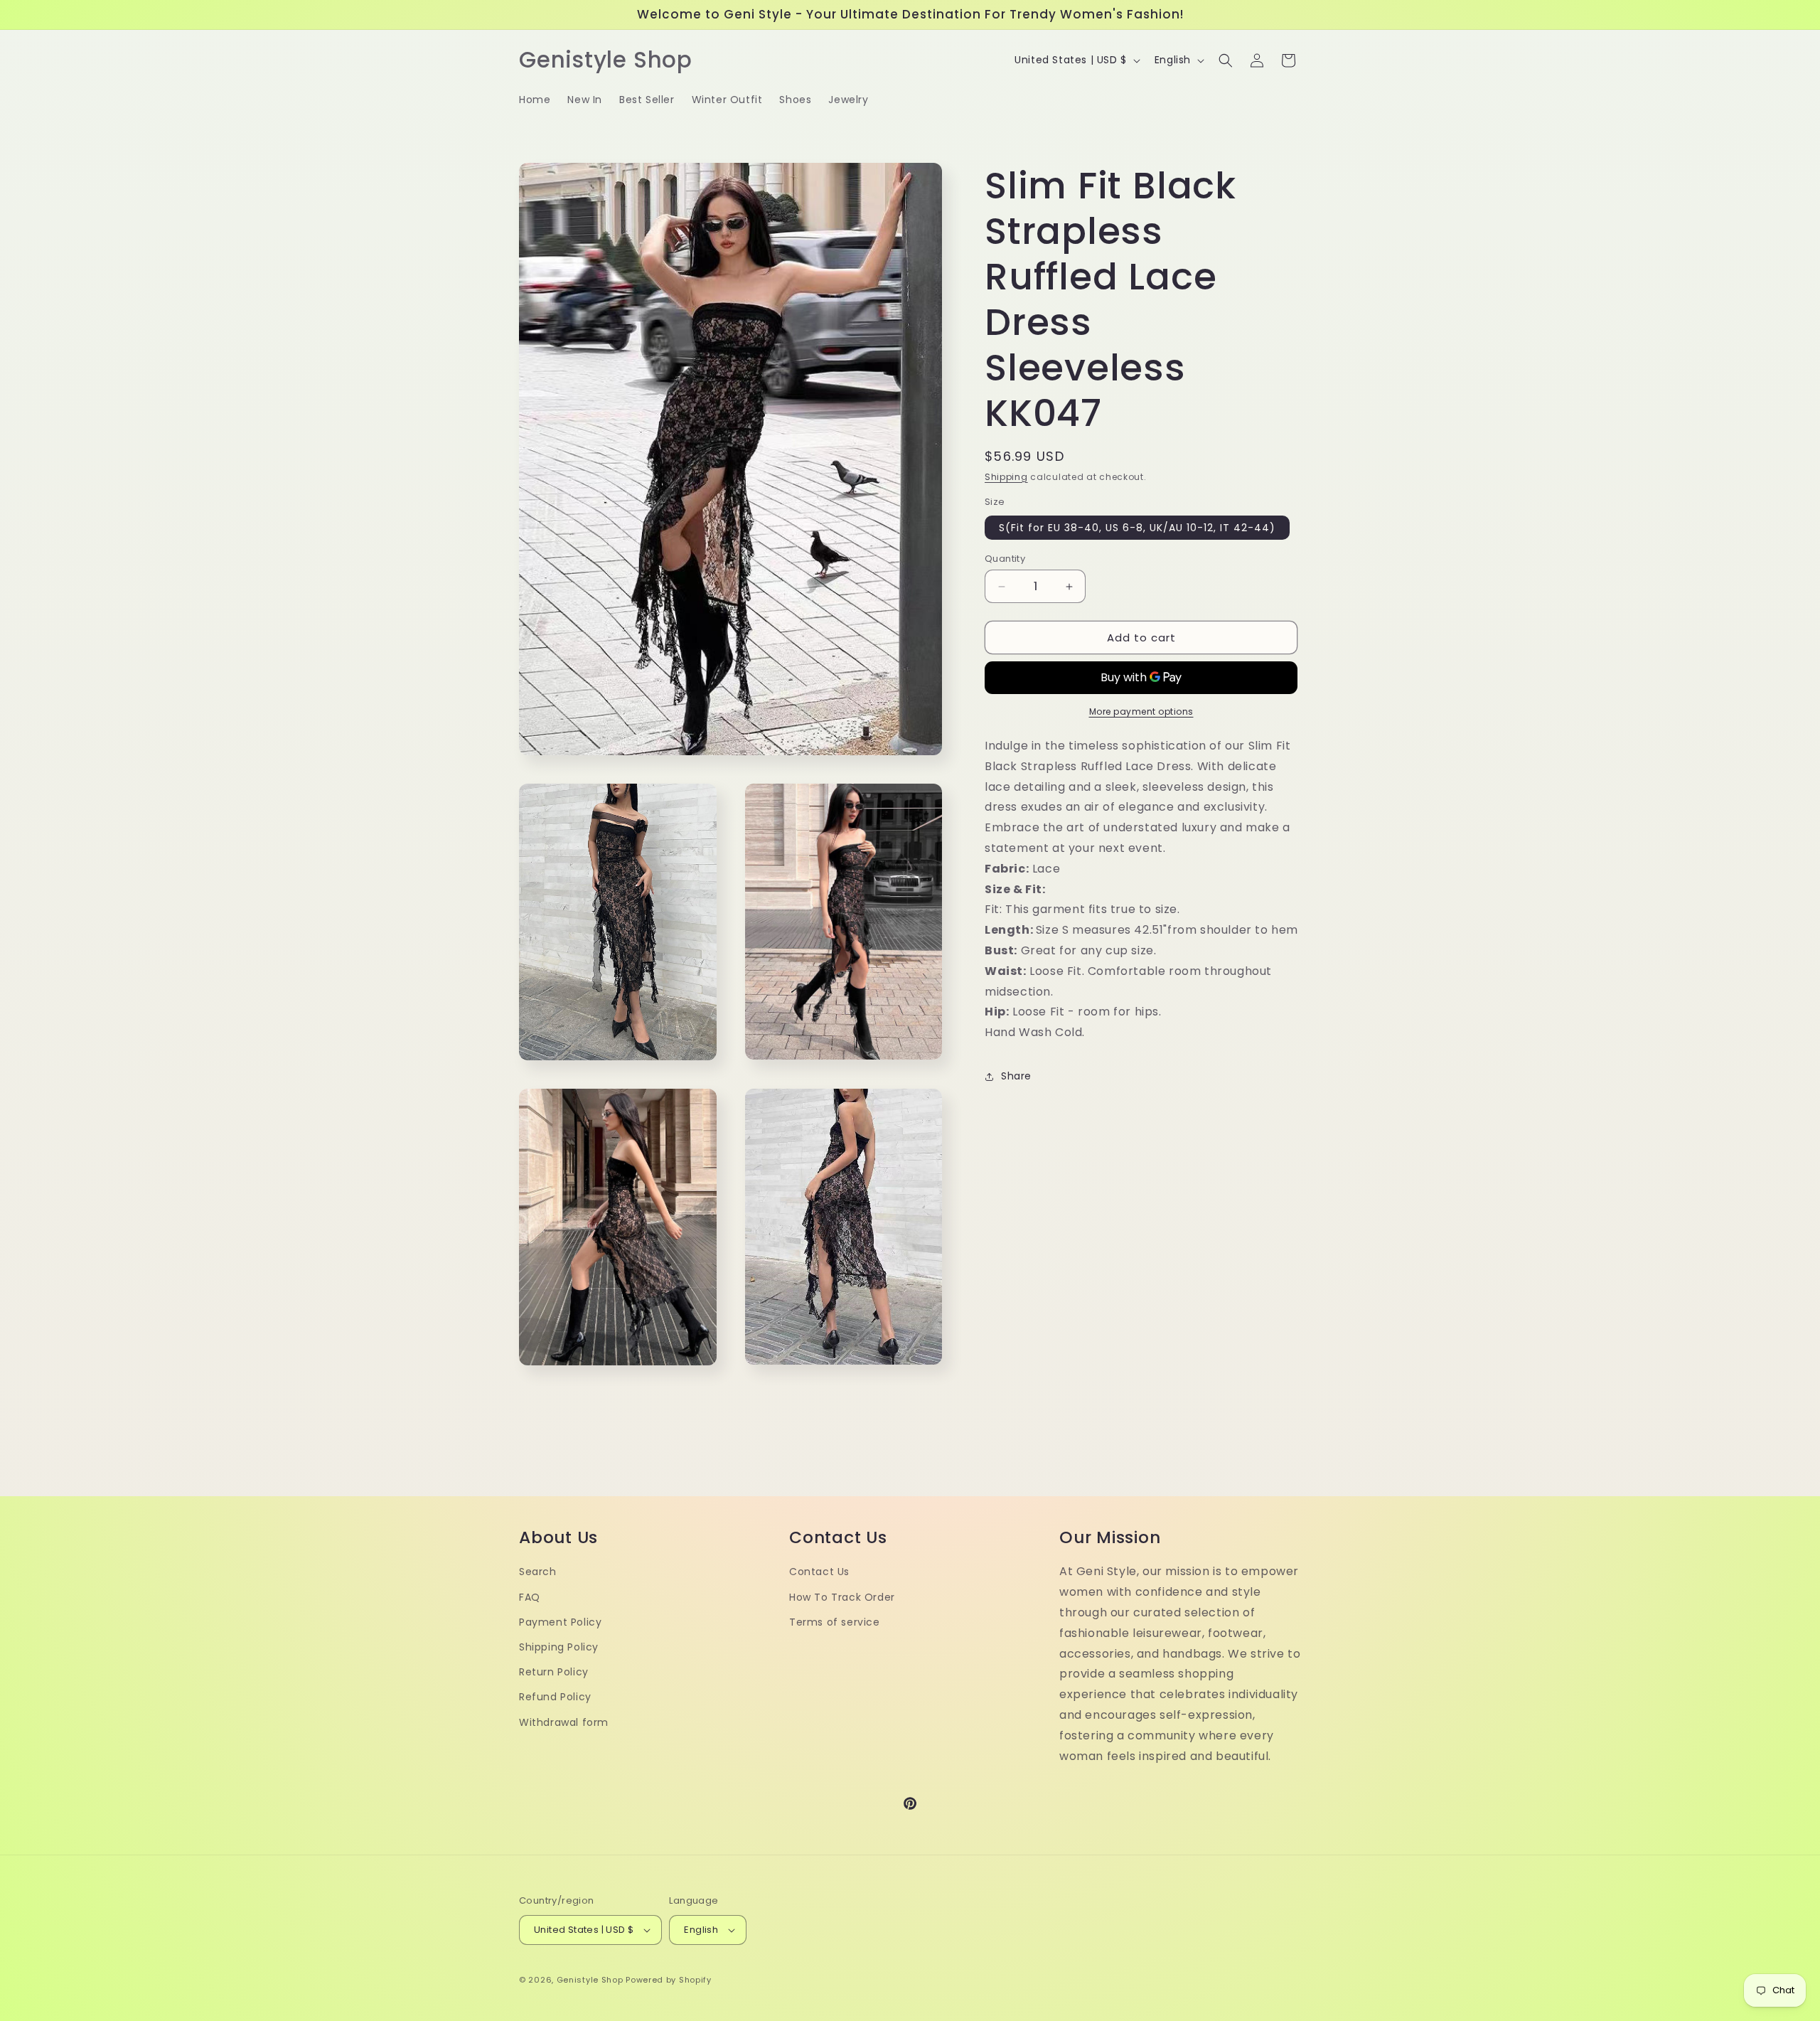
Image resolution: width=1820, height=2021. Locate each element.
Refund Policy (555, 1697)
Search (538, 1572)
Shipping (1006, 477)
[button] (1226, 60)
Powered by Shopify (669, 1980)
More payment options (1141, 711)
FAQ (530, 1597)
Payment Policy (560, 1622)
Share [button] (1016, 1076)
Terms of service (835, 1622)
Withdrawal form (564, 1722)
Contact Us (819, 1572)
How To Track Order (842, 1597)
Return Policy (554, 1672)
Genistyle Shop (590, 1980)
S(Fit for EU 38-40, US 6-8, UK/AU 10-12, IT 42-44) (1137, 528)
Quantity (1005, 559)
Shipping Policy (559, 1647)
